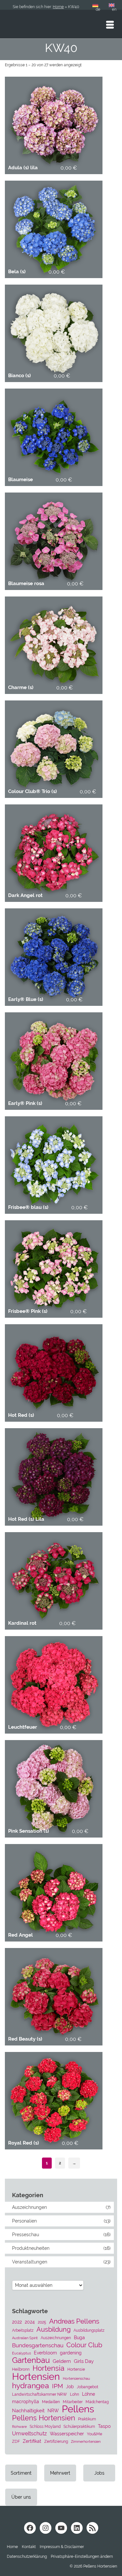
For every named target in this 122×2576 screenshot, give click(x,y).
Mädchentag (97, 2402)
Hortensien (36, 2377)
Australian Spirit (25, 2338)
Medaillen (51, 2402)
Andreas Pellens (74, 2321)
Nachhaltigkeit (28, 2411)
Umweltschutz (29, 2434)
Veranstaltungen (30, 2262)
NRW (53, 2411)
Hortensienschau (76, 2378)
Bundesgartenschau (38, 2345)
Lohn (75, 2394)
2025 (42, 2322)
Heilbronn (21, 2369)
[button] (82, 2557)
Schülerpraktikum (79, 2426)
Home (58, 7)
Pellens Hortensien (44, 2418)
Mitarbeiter (73, 2402)
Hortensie (76, 2369)
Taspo (104, 2426)
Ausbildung (54, 2329)
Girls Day (84, 2361)
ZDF (16, 2441)
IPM (58, 2386)
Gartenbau (31, 2360)
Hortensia (48, 2368)
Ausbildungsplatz (89, 2330)
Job (70, 2387)
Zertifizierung (56, 2441)
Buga (79, 2338)
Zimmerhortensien (86, 2441)
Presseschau (26, 2235)
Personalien (24, 2221)
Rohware (19, 2427)
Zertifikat (32, 2441)
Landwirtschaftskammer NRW (40, 2394)
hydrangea (31, 2386)
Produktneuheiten (31, 2248)
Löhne (88, 2394)
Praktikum (87, 2419)
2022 (17, 2322)
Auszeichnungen (29, 2207)
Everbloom (45, 2353)
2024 (30, 2322)
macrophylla (26, 2402)
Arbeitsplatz (23, 2330)
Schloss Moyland (45, 2426)
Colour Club (84, 2345)
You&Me (95, 2434)
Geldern (62, 2361)
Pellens (78, 2409)
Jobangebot (88, 2387)
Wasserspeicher (67, 2434)
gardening (71, 2353)
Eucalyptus (21, 2353)
